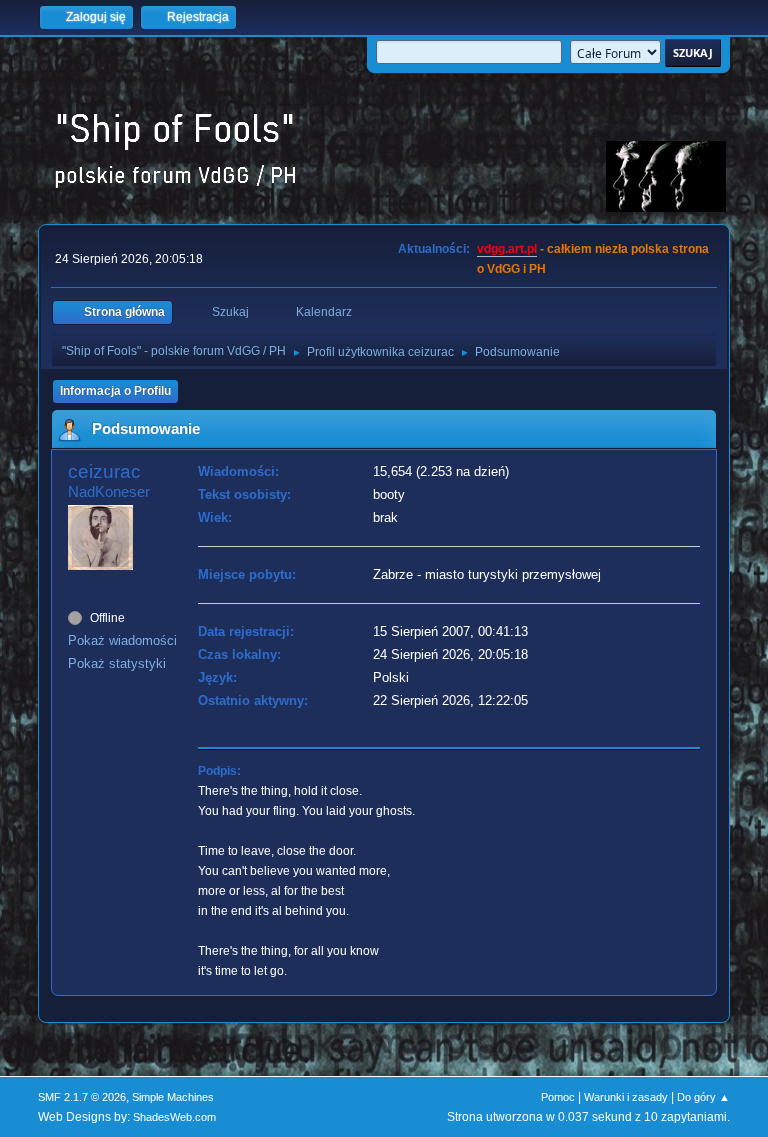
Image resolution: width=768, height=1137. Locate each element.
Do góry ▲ (703, 1097)
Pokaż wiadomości (122, 640)
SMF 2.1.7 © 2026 (82, 1097)
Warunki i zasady (626, 1097)
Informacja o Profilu (115, 391)
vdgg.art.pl (507, 249)
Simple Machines (173, 1097)
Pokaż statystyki (117, 663)
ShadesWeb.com (174, 1117)
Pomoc (558, 1097)
